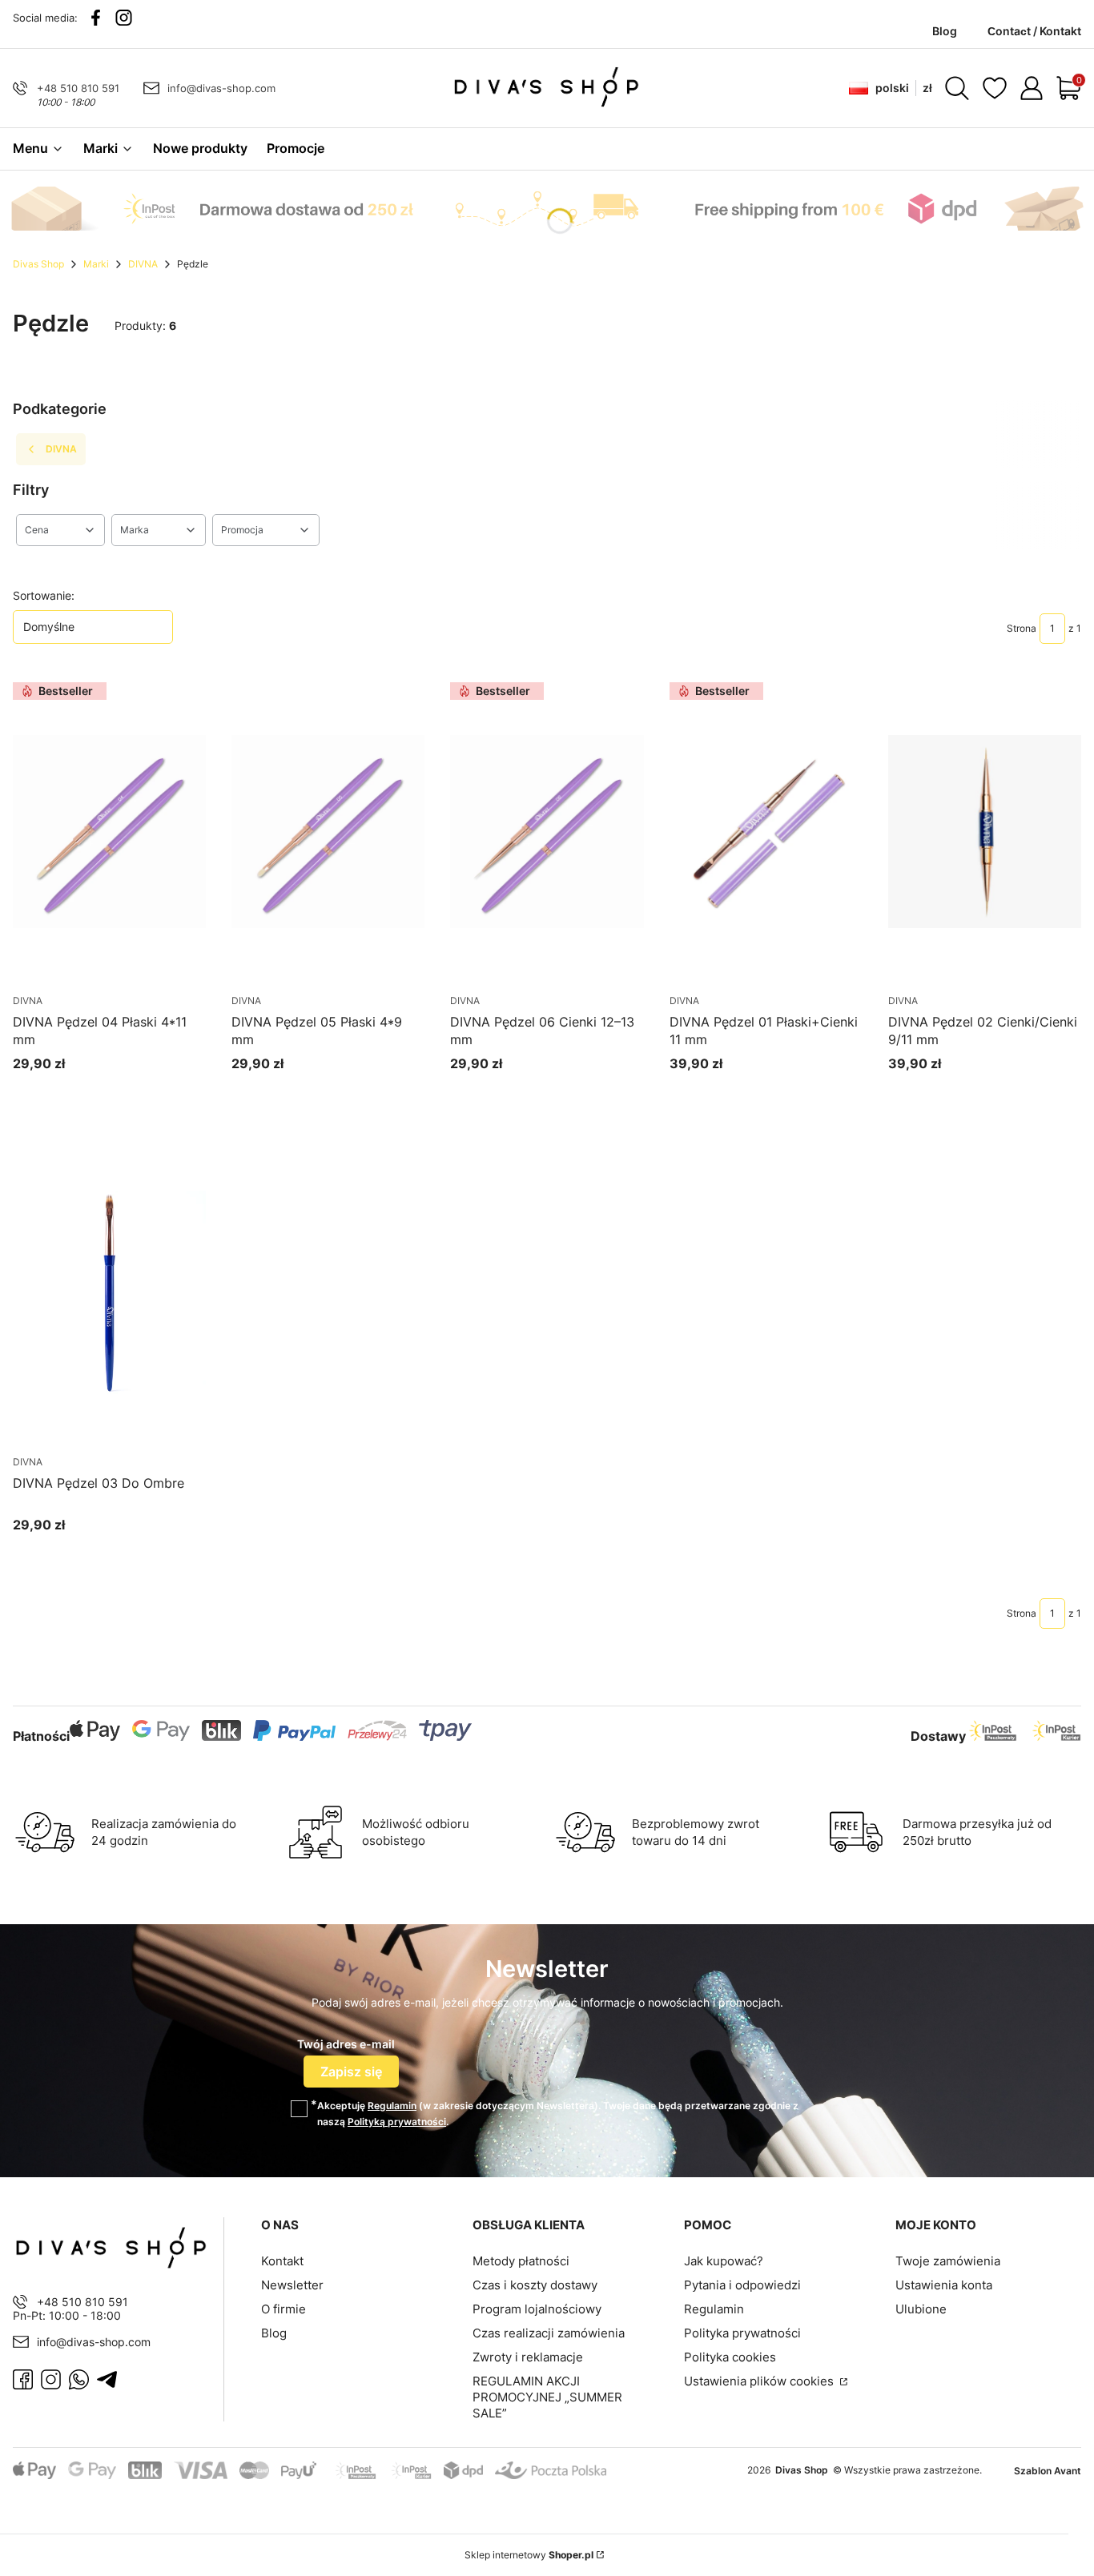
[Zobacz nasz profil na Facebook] (96, 18)
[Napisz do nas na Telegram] (107, 2379)
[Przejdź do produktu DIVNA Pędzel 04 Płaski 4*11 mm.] (109, 832)
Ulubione (921, 2309)
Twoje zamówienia (948, 2261)
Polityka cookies (730, 2357)
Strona (1022, 628)
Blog (274, 2333)
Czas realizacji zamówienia (549, 2333)
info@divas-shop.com (221, 88)
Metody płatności (521, 2261)
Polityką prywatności (397, 2122)
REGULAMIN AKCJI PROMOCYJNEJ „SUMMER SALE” (547, 2397)
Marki (96, 264)
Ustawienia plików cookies (760, 2381)
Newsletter (292, 2285)
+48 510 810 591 (78, 88)
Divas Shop (38, 264)
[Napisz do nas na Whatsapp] (79, 2379)
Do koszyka (90, 1093)
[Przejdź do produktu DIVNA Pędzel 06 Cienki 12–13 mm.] (547, 832)
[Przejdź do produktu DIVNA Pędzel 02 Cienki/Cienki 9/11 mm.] (985, 832)
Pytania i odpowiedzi (742, 2285)
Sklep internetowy (529, 2555)
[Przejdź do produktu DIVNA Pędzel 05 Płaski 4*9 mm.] (328, 832)
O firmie (284, 2309)
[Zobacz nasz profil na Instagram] (124, 18)
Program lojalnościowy (537, 2309)
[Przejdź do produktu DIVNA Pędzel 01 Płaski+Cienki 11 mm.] (766, 832)
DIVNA (143, 264)
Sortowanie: (44, 595)
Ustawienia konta (944, 2285)
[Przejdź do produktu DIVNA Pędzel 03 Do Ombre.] (109, 1293)
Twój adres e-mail (346, 2044)
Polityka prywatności (742, 2333)
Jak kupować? (724, 2261)
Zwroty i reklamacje (528, 2357)
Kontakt (282, 2261)
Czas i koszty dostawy (535, 2285)
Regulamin (392, 2106)
